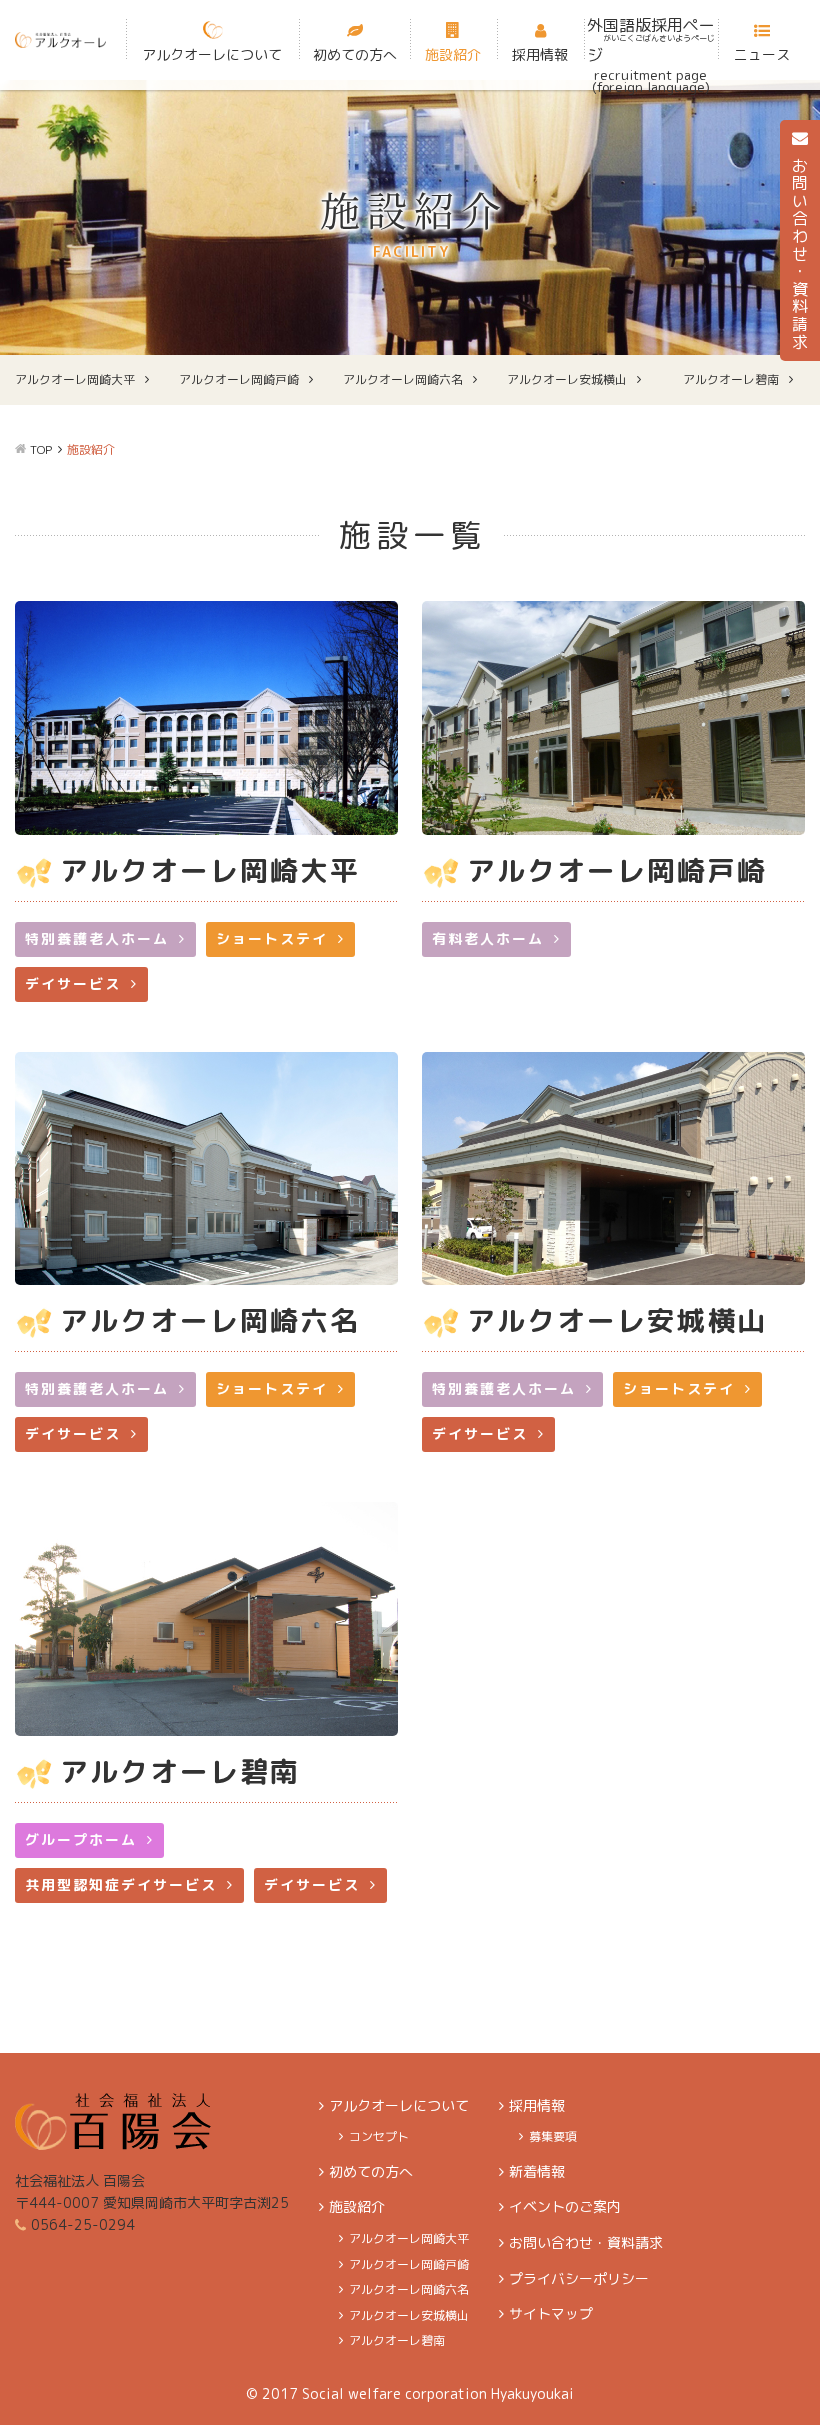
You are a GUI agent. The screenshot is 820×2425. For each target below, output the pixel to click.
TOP (41, 449)
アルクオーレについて (212, 54)
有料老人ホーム (488, 938)
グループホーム (81, 1839)
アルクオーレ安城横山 (567, 379)
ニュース (762, 54)
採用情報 (540, 54)
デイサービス (73, 983)
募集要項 (553, 2136)
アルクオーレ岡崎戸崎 (239, 379)
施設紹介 (453, 54)
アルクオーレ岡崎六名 (403, 379)
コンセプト (379, 2136)
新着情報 (537, 2171)
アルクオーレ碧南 (731, 379)
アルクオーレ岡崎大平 (75, 379)
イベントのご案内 (565, 2206)
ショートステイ (272, 938)
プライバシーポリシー (579, 2278)
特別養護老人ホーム (97, 938)
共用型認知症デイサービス (121, 1884)
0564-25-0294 (83, 2224)
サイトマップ (551, 2313)
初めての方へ (355, 54)
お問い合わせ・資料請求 (586, 2242)
